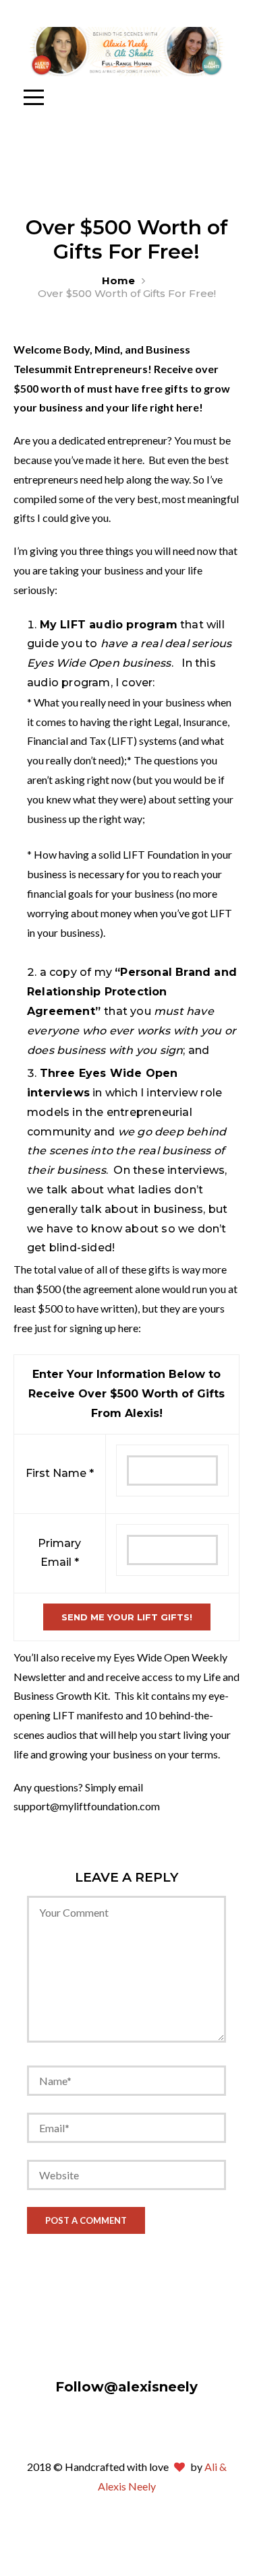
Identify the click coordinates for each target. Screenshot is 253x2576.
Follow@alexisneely (126, 2387)
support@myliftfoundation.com (87, 1806)
